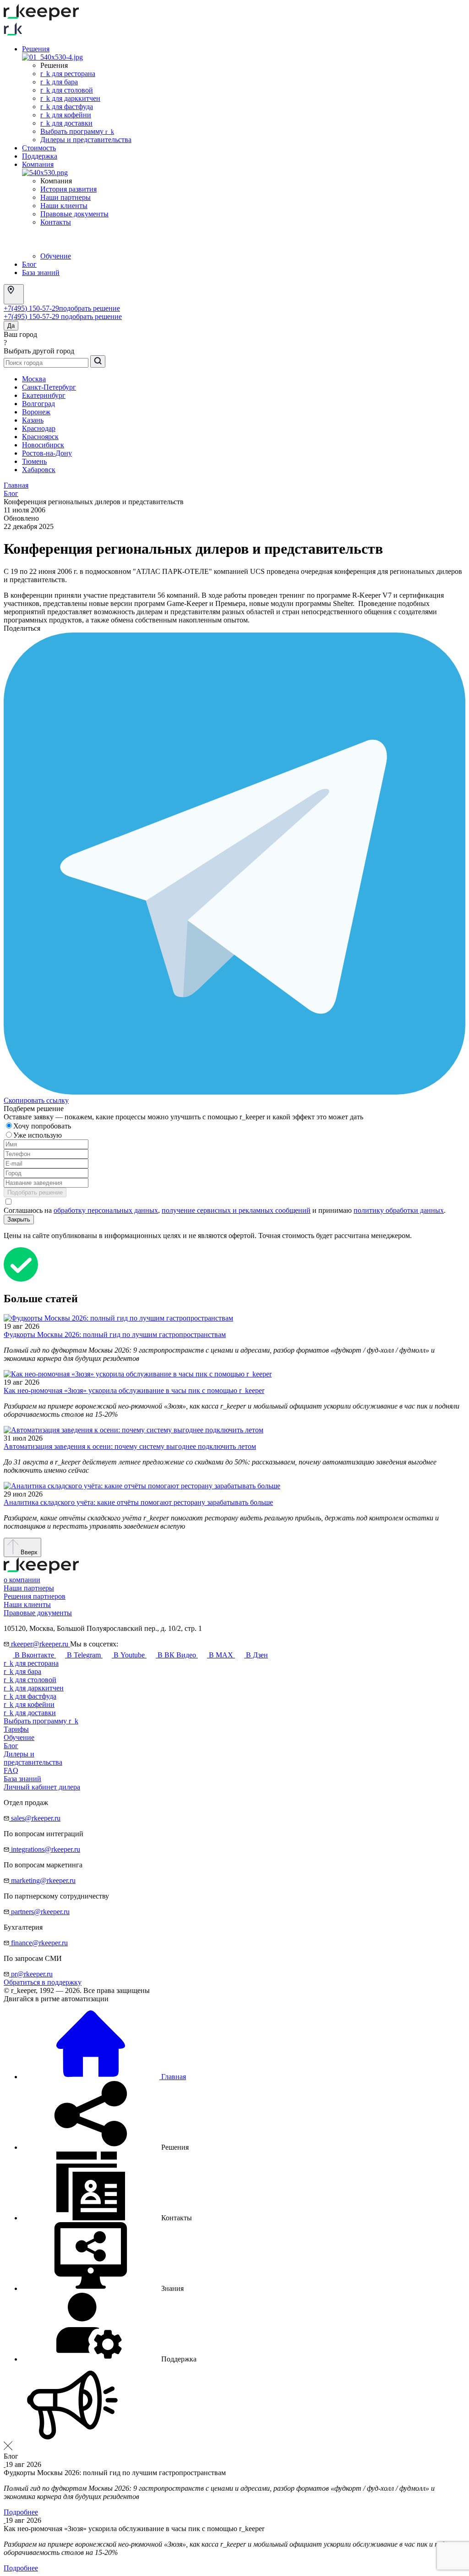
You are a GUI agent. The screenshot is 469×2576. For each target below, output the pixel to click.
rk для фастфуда (67, 107)
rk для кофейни (66, 115)
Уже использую (38, 1135)
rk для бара (59, 82)
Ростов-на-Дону (47, 453)
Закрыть (19, 1219)
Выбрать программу (77, 131)
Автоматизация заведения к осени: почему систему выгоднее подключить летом (130, 1446)
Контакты (56, 222)
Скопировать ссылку (36, 1100)
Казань (33, 420)
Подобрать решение (35, 1192)
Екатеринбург (44, 395)
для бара (22, 1671)
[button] (105, 2147)
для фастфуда (30, 1696)
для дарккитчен (34, 1688)
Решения (36, 49)
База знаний (41, 272)
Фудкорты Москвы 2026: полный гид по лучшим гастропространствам (115, 1335)
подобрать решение (90, 308)
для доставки (30, 1713)
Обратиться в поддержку (43, 1982)
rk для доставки (66, 123)
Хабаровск (39, 470)
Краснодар (39, 428)
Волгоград (38, 404)
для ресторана (31, 1663)
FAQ (11, 1770)
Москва (34, 379)
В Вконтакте (34, 1655)
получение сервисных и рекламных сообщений (236, 1210)
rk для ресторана (68, 74)
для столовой (30, 1680)
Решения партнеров (35, 1596)
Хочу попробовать (43, 1126)
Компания (38, 164)
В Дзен (256, 1655)
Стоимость (39, 148)
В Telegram (84, 1655)
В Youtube (129, 1655)
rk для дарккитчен (70, 98)
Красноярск (40, 437)
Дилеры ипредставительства (33, 1758)
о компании (22, 1580)
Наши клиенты (64, 206)
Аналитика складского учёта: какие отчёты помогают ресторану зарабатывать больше (138, 1502)
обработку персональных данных (106, 1210)
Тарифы (16, 1729)
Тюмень (34, 461)
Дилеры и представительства (86, 140)
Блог (29, 264)
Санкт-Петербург (49, 387)
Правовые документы (74, 214)
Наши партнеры (65, 197)
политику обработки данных (399, 1210)
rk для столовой (67, 90)
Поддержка (40, 156)
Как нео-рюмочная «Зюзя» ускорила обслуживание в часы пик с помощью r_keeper (134, 1390)
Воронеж (36, 412)
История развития (68, 189)
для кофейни (29, 1704)
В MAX (221, 1655)
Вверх (28, 1552)
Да (11, 326)
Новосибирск (43, 445)
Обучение (56, 256)
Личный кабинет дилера (42, 1787)
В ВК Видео (177, 1655)
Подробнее (21, 2512)
